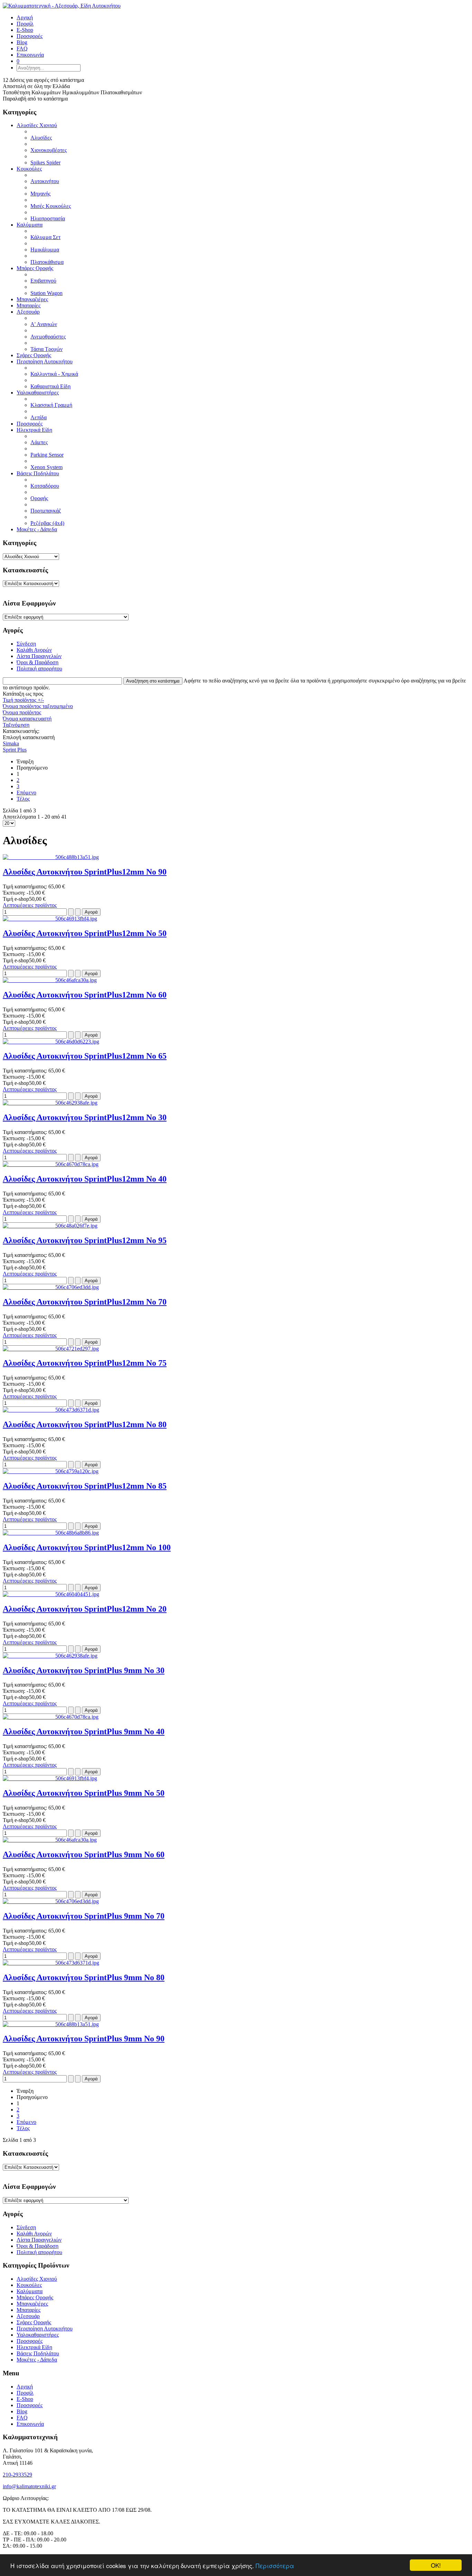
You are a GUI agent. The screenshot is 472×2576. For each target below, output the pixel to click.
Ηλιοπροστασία (48, 218)
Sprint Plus (15, 750)
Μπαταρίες (29, 306)
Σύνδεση (26, 644)
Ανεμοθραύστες (48, 337)
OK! (436, 2565)
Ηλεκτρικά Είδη (34, 430)
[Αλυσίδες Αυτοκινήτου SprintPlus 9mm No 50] (50, 1778)
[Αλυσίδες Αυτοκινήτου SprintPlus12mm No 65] (51, 1042)
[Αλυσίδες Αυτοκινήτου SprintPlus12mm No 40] (51, 1164)
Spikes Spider (45, 163)
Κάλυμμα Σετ (45, 237)
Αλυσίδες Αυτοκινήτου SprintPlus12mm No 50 (85, 933)
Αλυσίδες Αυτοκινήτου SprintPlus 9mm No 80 (84, 1977)
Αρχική (25, 2387)
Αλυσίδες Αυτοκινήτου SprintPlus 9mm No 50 (84, 1793)
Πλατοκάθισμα (47, 262)
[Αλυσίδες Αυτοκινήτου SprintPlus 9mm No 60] (50, 1840)
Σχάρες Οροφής (34, 355)
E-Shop (25, 2399)
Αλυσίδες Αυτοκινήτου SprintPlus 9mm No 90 (84, 2039)
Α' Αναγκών (44, 324)
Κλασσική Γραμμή (51, 405)
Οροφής (39, 498)
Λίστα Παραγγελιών (39, 656)
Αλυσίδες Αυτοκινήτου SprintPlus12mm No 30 (85, 1117)
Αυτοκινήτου (45, 181)
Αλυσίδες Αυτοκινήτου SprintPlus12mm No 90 (85, 872)
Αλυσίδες (41, 138)
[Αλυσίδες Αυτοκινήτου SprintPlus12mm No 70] (51, 1287)
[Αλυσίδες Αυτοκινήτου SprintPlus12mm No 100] (51, 1533)
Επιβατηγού (43, 281)
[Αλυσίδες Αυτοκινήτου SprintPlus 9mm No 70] (51, 1901)
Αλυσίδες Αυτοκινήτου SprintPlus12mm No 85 (85, 1486)
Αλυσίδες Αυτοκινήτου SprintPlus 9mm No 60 (84, 1854)
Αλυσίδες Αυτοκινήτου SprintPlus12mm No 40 (85, 1179)
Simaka (11, 743)
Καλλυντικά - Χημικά (54, 374)
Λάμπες (39, 442)
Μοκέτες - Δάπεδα (37, 529)
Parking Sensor (47, 455)
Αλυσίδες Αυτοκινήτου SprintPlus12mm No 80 (85, 1424)
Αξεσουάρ (28, 312)
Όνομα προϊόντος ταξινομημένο (38, 706)
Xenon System (46, 467)
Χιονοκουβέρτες (49, 150)
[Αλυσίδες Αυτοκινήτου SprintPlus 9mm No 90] (51, 2024)
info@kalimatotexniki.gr (29, 2486)
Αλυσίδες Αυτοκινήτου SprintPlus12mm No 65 (85, 1056)
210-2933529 (17, 2475)
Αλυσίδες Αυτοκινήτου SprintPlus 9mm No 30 (84, 1670)
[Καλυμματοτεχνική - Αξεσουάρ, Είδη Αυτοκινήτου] (62, 6)
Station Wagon (46, 293)
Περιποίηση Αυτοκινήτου (45, 361)
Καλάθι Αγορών (34, 650)
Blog (22, 2411)
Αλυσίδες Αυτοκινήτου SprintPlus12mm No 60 (85, 995)
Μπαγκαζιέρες (32, 299)
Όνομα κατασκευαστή (27, 719)
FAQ (22, 2418)
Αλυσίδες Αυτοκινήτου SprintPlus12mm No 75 (85, 1363)
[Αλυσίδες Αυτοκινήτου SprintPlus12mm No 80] (51, 1410)
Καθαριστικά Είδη (50, 386)
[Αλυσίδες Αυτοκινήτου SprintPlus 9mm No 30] (50, 1656)
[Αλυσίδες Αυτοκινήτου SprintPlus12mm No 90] (51, 857)
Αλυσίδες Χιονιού (37, 125)
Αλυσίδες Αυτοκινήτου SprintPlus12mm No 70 (85, 1302)
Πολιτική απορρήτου (39, 669)
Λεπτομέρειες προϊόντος (30, 905)
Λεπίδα (39, 417)
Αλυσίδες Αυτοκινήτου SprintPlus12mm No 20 (85, 1609)
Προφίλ (25, 2393)
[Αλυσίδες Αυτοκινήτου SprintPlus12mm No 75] (51, 1349)
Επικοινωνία (30, 2424)
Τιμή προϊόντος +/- (23, 700)
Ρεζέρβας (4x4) (47, 523)
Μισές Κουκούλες (51, 206)
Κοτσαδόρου (45, 486)
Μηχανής (40, 194)
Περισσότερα (275, 2565)
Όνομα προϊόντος (22, 712)
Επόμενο (26, 793)
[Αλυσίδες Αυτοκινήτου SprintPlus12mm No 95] (50, 1226)
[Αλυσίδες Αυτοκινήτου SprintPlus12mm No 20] (51, 1594)
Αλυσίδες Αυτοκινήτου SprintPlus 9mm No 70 (84, 1916)
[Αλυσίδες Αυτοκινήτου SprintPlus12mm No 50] (50, 919)
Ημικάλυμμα (45, 250)
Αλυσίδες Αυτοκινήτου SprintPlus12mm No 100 (87, 1547)
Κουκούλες (29, 169)
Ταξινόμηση (16, 725)
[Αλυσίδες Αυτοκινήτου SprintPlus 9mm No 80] (51, 1963)
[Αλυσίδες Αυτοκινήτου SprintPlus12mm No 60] (50, 980)
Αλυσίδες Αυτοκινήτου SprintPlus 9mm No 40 (84, 1731)
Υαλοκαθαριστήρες (38, 393)
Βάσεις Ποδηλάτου (38, 473)
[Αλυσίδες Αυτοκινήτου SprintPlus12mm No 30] (50, 1103)
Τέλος (23, 799)
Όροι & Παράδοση (37, 662)
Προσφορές (30, 424)
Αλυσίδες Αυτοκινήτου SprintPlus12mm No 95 (85, 1240)
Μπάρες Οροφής (35, 268)
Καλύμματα (30, 225)
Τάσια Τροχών (46, 349)
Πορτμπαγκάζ (46, 511)
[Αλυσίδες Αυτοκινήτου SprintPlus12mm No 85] (51, 1471)
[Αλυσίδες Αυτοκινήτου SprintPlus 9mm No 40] (51, 1717)
